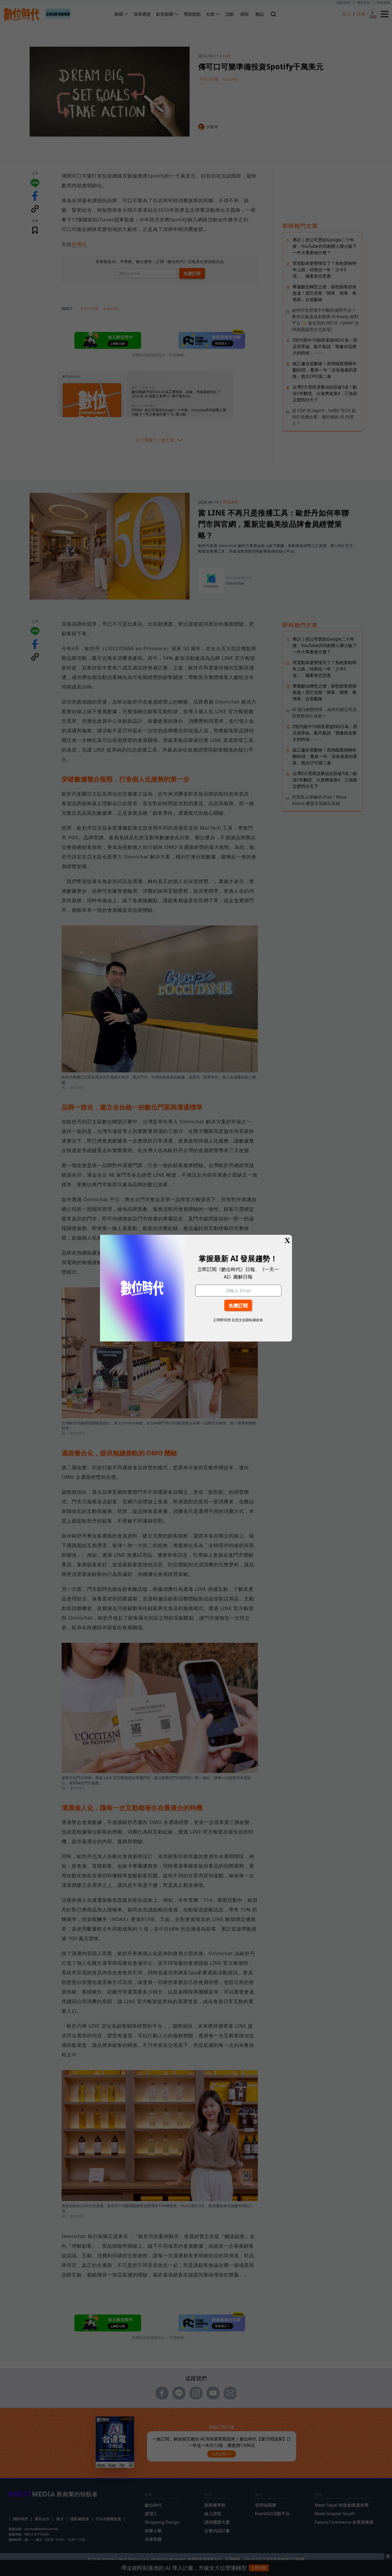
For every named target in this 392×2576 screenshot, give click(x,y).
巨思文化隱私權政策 (247, 1320)
